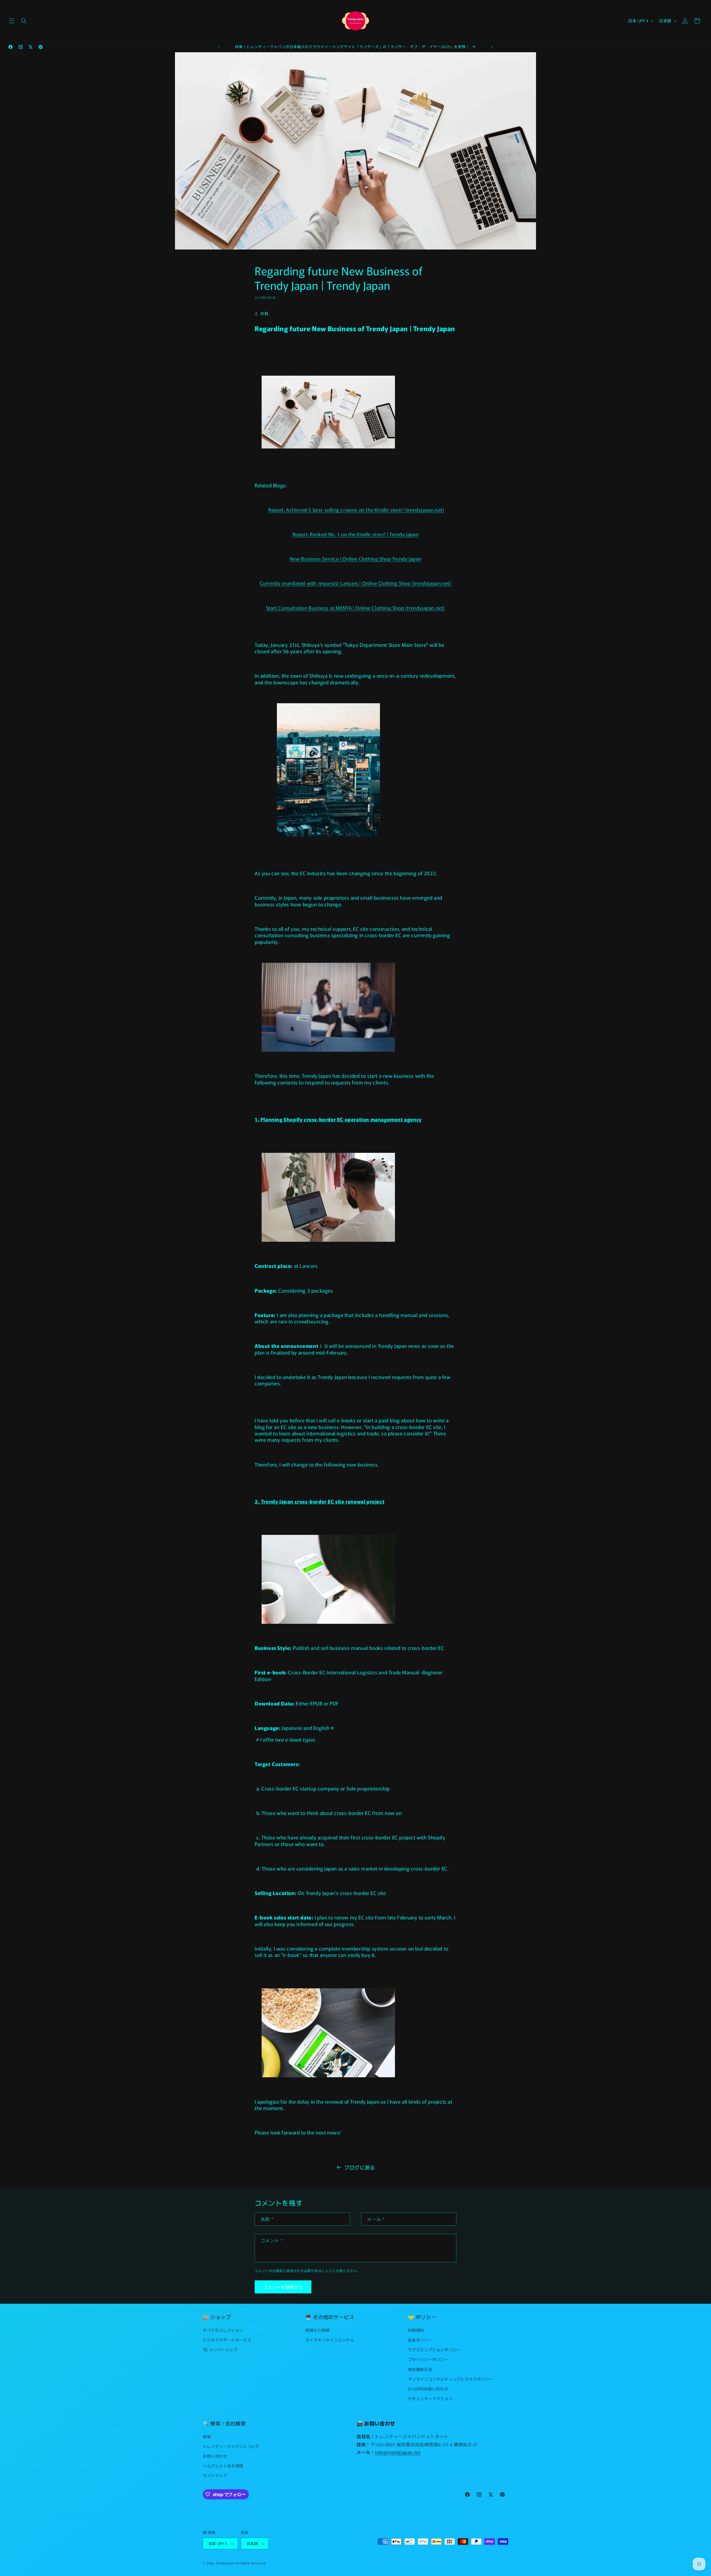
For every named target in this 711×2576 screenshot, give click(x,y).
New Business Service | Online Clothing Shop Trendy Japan (356, 558)
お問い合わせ (215, 2456)
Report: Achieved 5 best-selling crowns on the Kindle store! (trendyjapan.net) (356, 510)
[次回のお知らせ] (492, 47)
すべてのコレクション (223, 2330)
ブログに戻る (360, 2167)
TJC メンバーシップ (220, 2350)
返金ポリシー (420, 2340)
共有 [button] (264, 313)
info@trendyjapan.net (398, 2452)
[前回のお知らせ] (219, 47)
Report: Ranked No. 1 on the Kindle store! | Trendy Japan (356, 534)
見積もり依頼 (317, 2330)
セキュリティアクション (430, 2398)
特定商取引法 (420, 2369)
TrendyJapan (225, 2563)
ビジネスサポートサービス (227, 2340)
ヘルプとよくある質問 (223, 2466)
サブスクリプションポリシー (434, 2350)
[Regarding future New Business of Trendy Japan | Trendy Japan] (328, 448)
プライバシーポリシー (428, 2359)
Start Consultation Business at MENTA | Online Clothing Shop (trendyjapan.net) (355, 608)
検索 (207, 2436)
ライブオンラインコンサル (330, 2340)
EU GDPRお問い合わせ (428, 2388)
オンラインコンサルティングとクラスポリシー (451, 2379)
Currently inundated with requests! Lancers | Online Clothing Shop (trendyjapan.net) (356, 583)
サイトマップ (215, 2475)
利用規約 (416, 2330)
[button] (12, 21)
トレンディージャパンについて (231, 2446)
